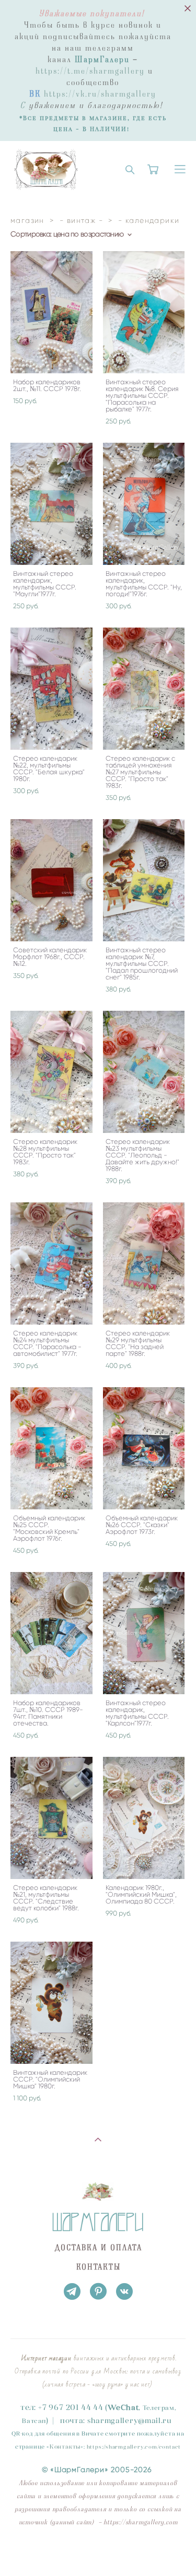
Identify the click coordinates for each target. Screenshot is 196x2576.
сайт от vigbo (98, 2552)
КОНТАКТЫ (99, 2267)
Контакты (65, 2447)
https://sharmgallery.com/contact (134, 2447)
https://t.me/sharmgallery (90, 71)
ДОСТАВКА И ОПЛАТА (98, 2248)
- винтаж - (81, 221)
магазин (27, 221)
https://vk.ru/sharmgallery (100, 94)
